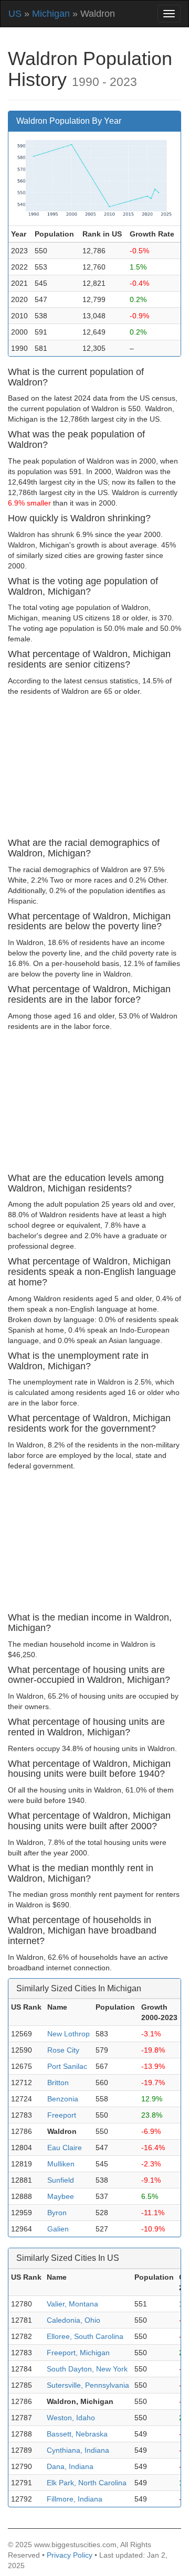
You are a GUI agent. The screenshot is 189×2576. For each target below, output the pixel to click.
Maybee (61, 2196)
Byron (57, 2213)
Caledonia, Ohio (73, 2320)
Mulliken (61, 2164)
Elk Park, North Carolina (87, 2483)
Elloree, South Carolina (85, 2336)
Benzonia (63, 2099)
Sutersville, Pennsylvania (88, 2385)
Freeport (62, 2115)
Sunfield (61, 2180)
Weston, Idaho (71, 2418)
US (15, 14)
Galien (58, 2229)
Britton (58, 2083)
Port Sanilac (67, 2066)
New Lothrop (69, 2034)
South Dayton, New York (87, 2369)
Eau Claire (65, 2148)
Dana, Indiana (70, 2466)
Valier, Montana (72, 2304)
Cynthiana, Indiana (78, 2450)
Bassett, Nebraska (77, 2434)
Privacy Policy (70, 2555)
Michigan (51, 14)
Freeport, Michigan (78, 2353)
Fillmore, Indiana (75, 2499)
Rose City (63, 2050)
